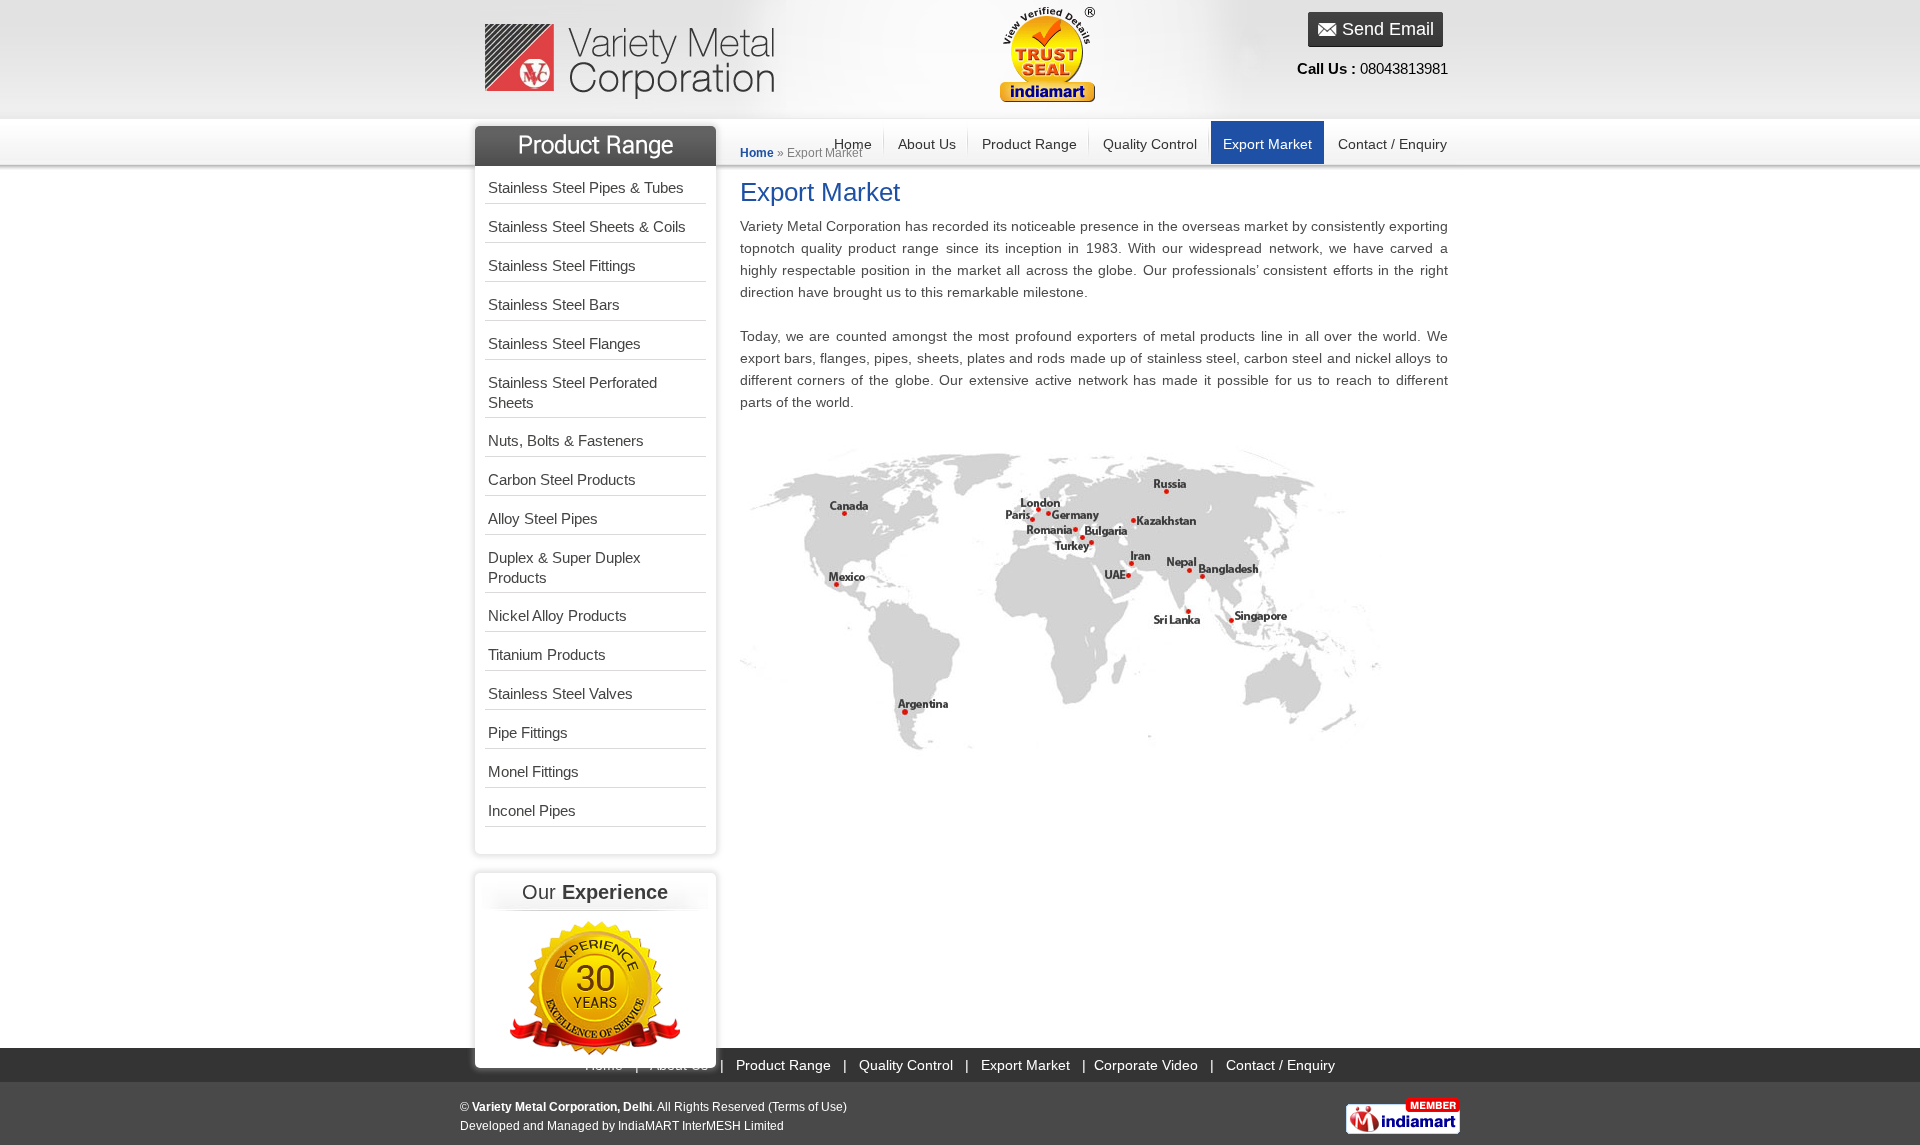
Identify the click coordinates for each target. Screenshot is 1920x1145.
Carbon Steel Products (562, 479)
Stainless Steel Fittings (562, 265)
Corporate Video (1146, 1065)
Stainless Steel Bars (554, 304)
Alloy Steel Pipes (543, 518)
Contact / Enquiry (1392, 144)
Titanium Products (547, 654)
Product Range (1029, 144)
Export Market (1267, 144)
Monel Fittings (533, 771)
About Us (927, 144)
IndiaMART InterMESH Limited (701, 1126)
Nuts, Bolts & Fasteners (566, 440)
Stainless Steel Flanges (564, 343)
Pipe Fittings (528, 732)
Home (853, 144)
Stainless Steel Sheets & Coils (587, 226)
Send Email (1388, 29)
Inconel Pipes (532, 810)
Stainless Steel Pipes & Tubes (586, 187)
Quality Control (1150, 144)
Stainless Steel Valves (560, 693)
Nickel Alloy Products (557, 615)
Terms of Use (807, 1107)
